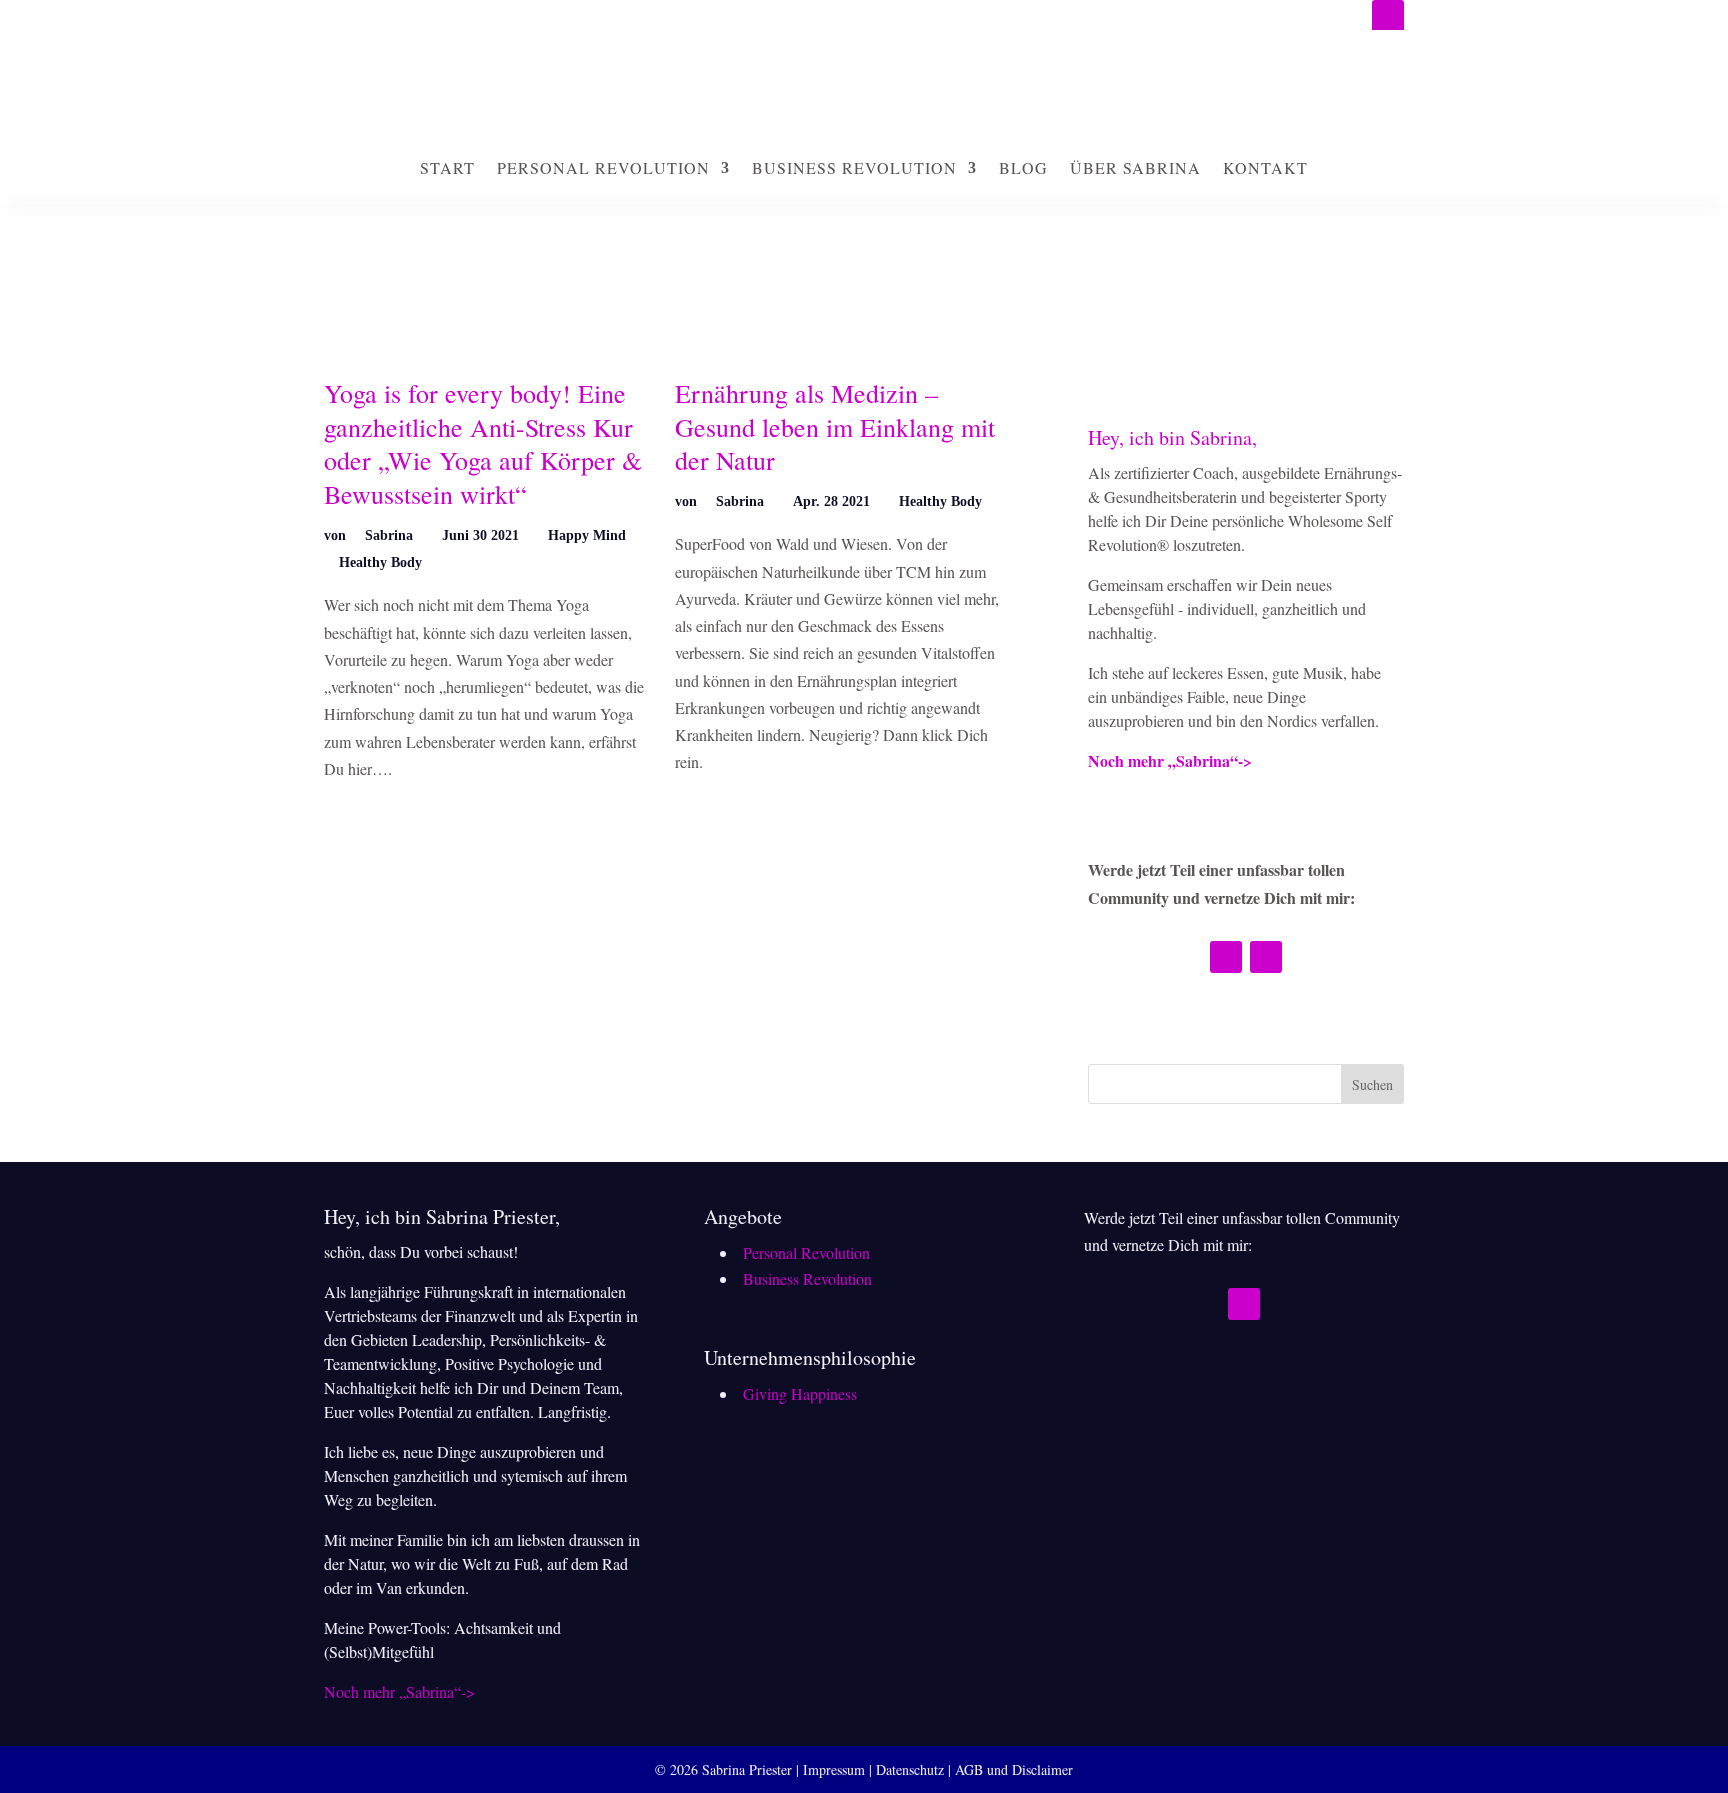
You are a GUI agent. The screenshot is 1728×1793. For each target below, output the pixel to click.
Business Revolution (854, 167)
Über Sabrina (1135, 167)
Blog (1023, 167)
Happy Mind (587, 535)
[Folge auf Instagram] (1226, 957)
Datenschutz (910, 1769)
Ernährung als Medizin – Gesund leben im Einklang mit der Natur (835, 427)
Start (447, 167)
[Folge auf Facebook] (1266, 957)
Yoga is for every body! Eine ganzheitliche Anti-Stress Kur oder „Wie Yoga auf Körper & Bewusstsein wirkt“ (483, 443)
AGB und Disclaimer (1014, 1769)
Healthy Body (380, 562)
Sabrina (389, 535)
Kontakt (1265, 167)
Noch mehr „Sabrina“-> (1170, 760)
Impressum (834, 1769)
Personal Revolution (603, 167)
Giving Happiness (800, 1393)
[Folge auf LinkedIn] (1388, 16)
